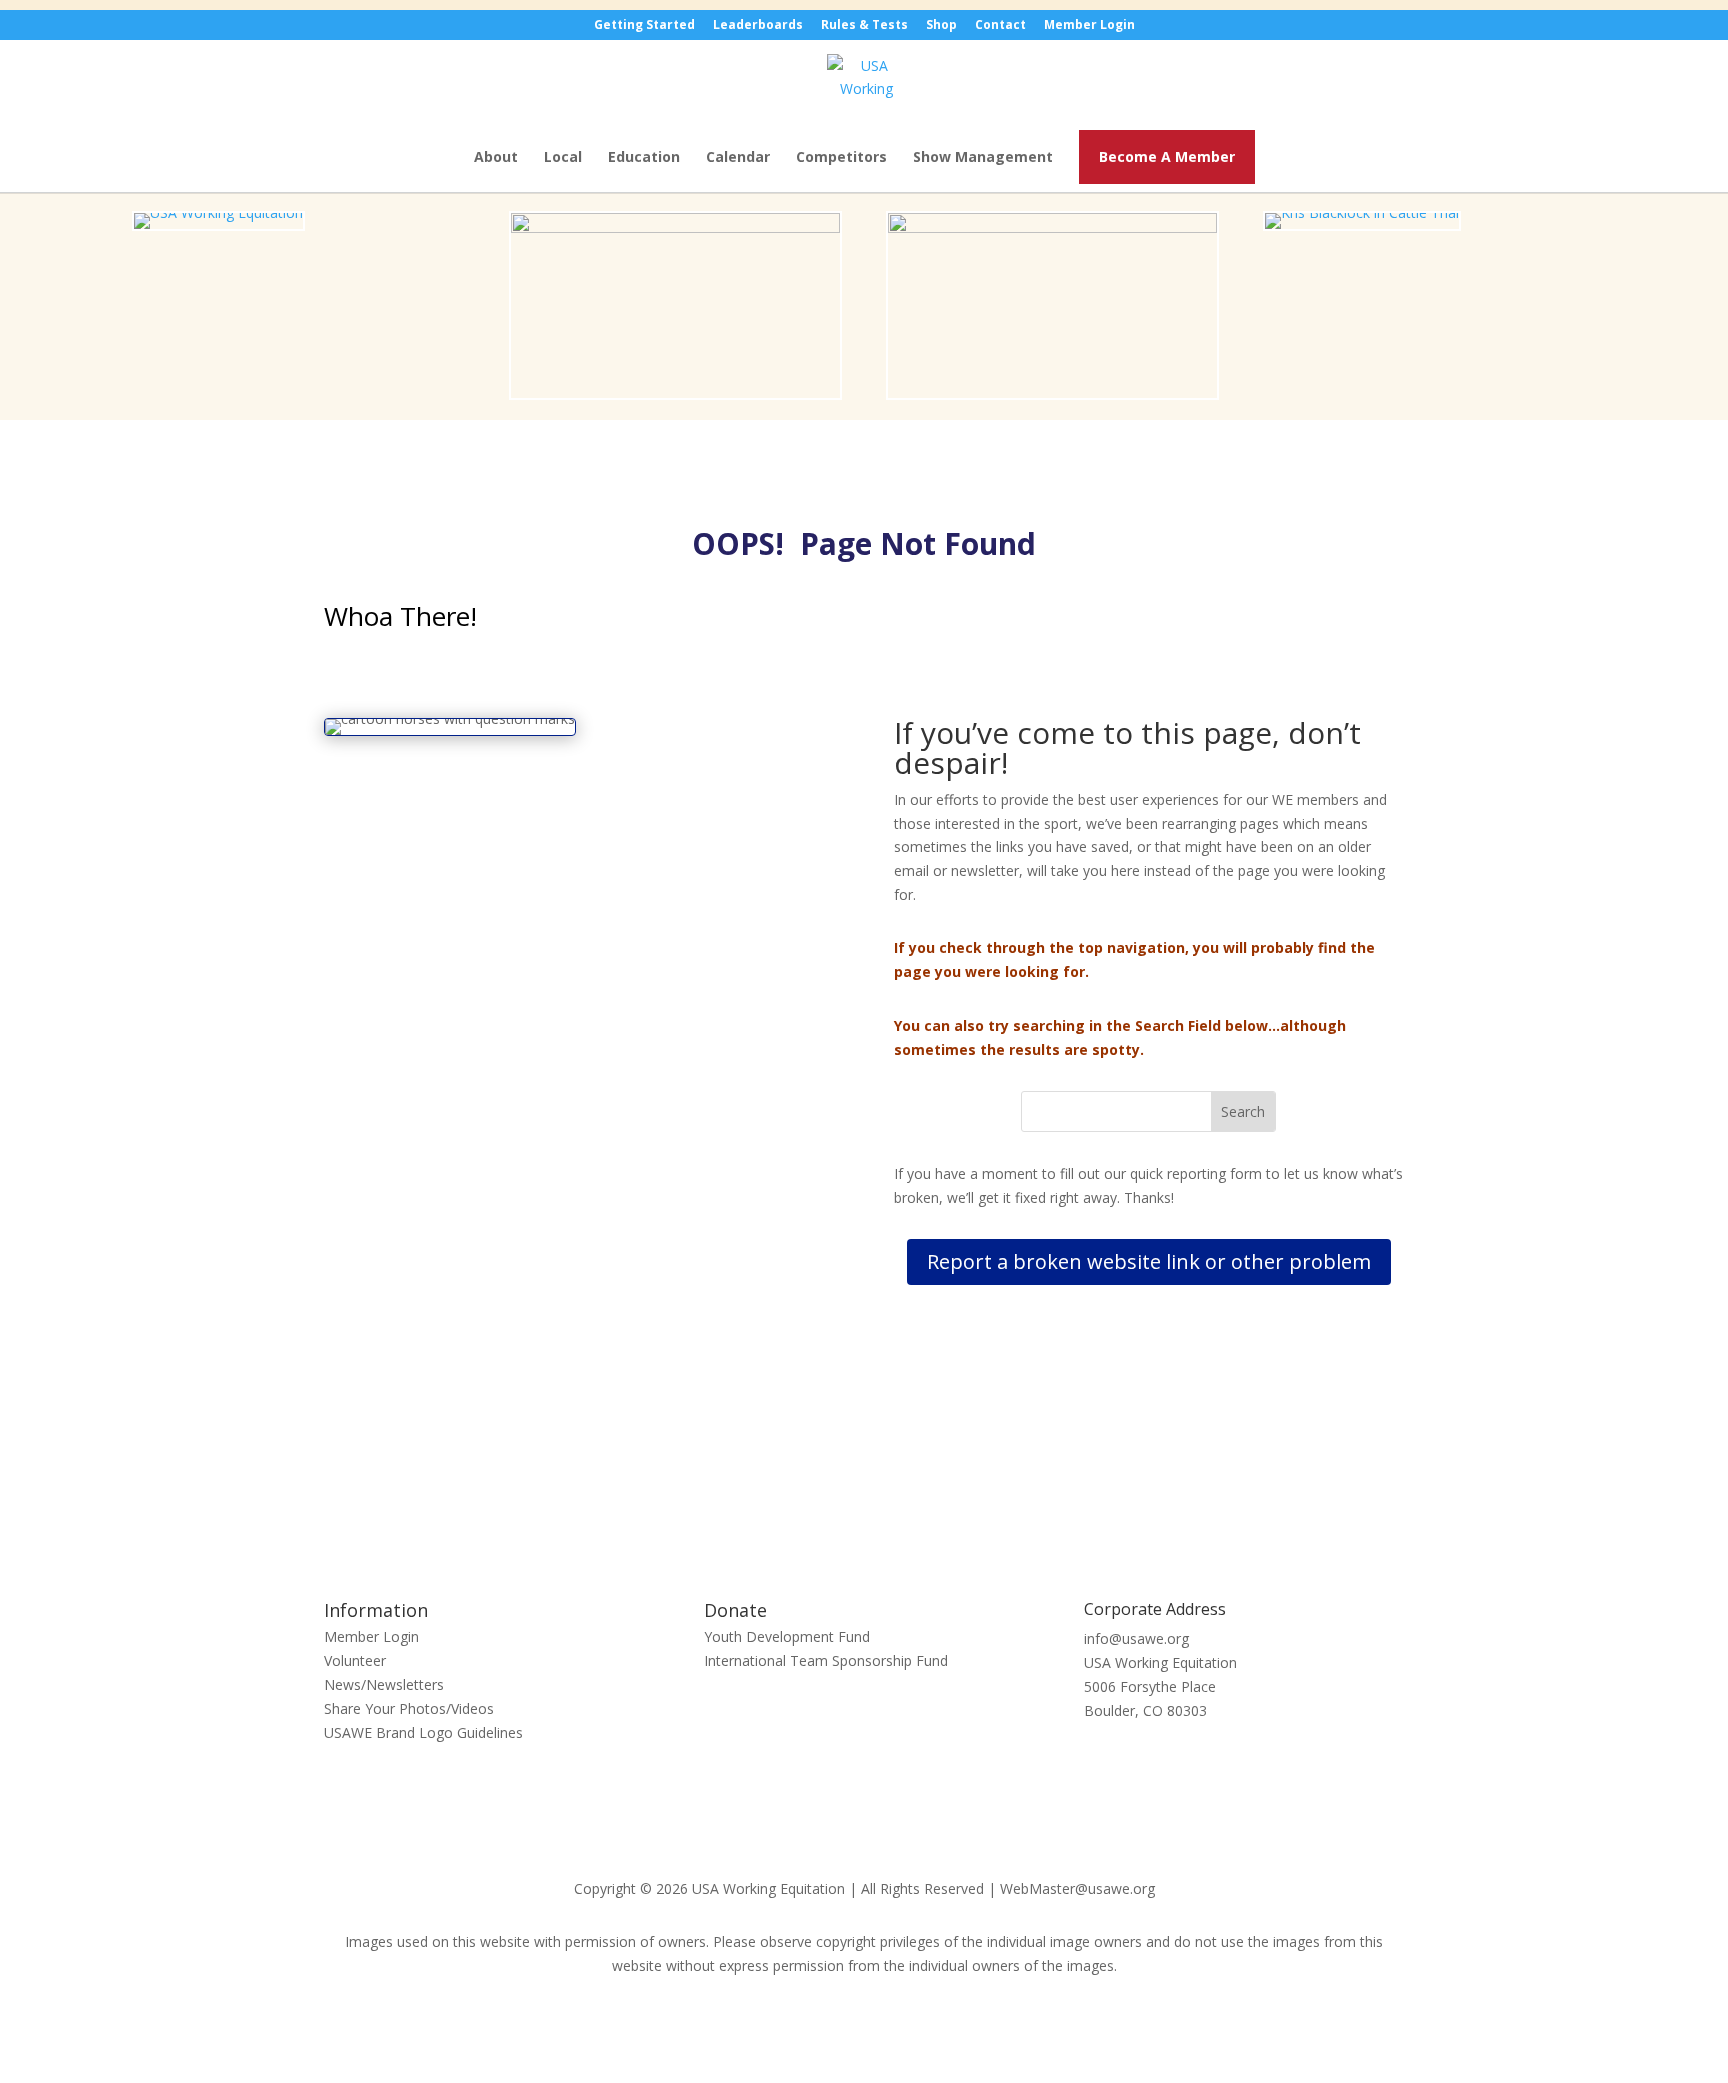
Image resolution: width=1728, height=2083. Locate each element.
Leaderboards (758, 26)
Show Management (983, 158)
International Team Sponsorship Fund (826, 1660)
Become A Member (1167, 156)
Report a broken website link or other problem (1149, 1261)
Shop (941, 26)
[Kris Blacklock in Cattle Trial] (1362, 212)
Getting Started (644, 26)
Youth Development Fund (787, 1636)
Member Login (1089, 26)
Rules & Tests (864, 26)
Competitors (841, 158)
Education (644, 158)
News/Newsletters (384, 1684)
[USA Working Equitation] (218, 212)
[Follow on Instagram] (924, 1508)
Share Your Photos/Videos (409, 1708)
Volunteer (355, 1660)
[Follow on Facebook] (844, 1508)
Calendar (738, 158)
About (496, 158)
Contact (1000, 26)
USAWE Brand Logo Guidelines (423, 1732)
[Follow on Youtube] (804, 1508)
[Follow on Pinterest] (884, 1508)
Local (563, 158)
